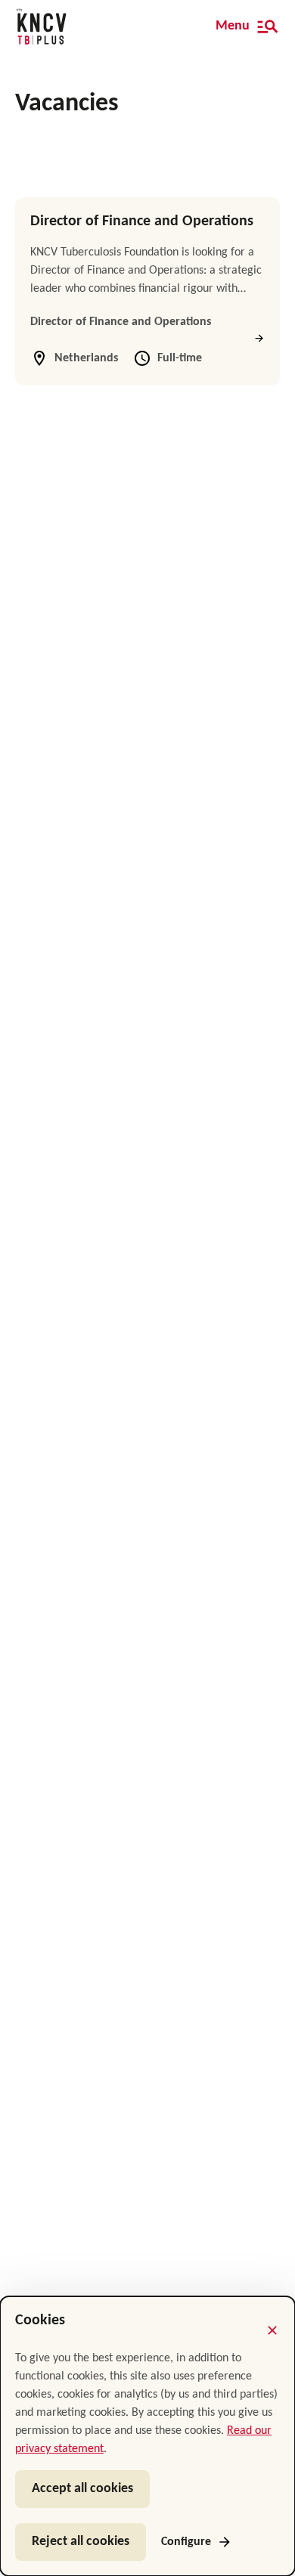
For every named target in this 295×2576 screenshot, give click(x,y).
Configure (186, 2542)
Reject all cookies (81, 2542)
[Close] (272, 2330)
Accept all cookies (82, 2489)
